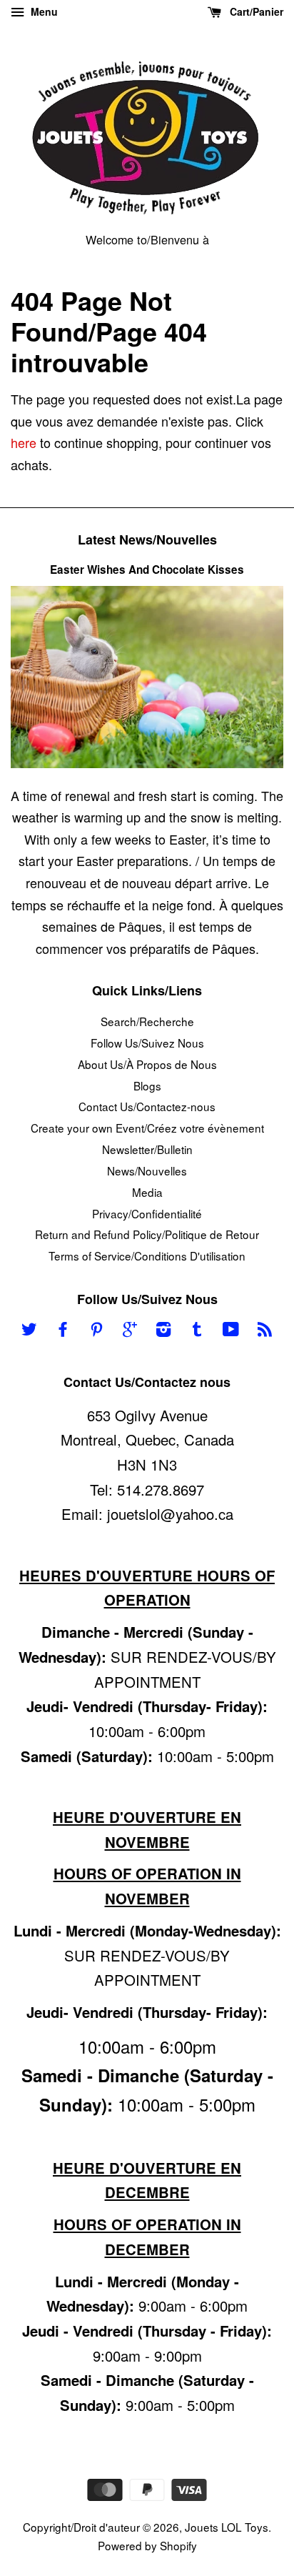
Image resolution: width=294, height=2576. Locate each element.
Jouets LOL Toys (227, 2527)
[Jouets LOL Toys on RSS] (265, 1331)
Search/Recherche (147, 1021)
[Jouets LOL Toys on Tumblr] (197, 1331)
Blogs (147, 1085)
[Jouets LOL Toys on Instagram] (163, 1331)
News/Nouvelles (147, 1170)
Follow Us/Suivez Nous (147, 1043)
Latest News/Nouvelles (147, 539)
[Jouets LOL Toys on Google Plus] (130, 1331)
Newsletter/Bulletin (147, 1149)
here (24, 442)
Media (147, 1192)
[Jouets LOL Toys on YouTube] (231, 1331)
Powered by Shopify (147, 2545)
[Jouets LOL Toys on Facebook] (63, 1331)
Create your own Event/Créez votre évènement (147, 1128)
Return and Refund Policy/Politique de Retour (147, 1234)
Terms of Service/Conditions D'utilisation (147, 1255)
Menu (43, 11)
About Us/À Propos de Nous (147, 1064)
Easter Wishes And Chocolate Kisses (147, 570)
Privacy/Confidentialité (147, 1213)
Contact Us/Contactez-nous (147, 1106)
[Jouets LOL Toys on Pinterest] (96, 1331)
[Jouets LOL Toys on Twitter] (29, 1331)
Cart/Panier (255, 11)
